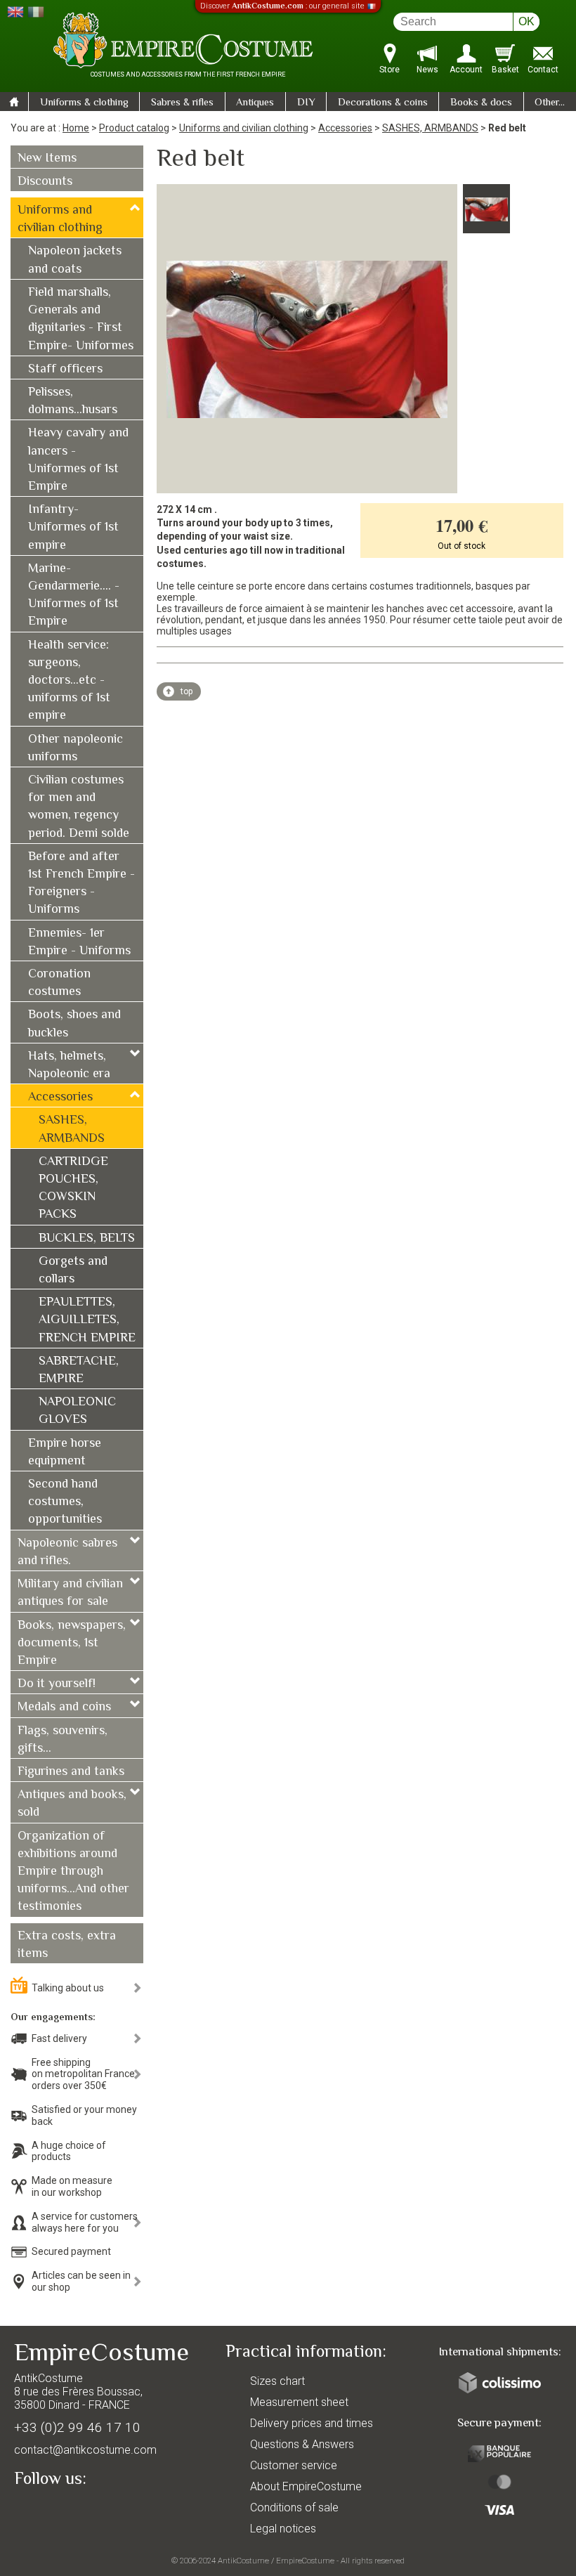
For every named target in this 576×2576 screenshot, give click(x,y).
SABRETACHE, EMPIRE (79, 1371)
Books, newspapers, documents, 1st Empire (72, 1644)
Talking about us (68, 1988)
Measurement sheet (299, 2402)
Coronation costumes (59, 983)
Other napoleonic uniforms (76, 749)
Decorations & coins (383, 103)
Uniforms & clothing (84, 103)
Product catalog (134, 128)
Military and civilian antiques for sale (70, 1593)
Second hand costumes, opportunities (65, 1502)
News (427, 70)
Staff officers (65, 370)
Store (390, 70)
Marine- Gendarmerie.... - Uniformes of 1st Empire (74, 596)
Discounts (45, 182)
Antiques (255, 103)
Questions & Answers (302, 2444)
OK (526, 21)
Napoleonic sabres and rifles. (67, 1553)
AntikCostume (243, 2561)
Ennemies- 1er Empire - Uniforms (79, 943)
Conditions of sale (294, 2507)
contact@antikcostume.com (85, 2450)
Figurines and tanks (71, 1772)
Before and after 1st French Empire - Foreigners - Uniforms (81, 884)
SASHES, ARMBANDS (430, 128)
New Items (47, 159)
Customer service (294, 2465)
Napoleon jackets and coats (75, 260)
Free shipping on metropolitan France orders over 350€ (83, 2074)
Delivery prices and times (312, 2423)
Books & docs (481, 103)
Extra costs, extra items (67, 1945)
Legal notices (283, 2529)
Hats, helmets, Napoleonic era (69, 1066)
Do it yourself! (57, 1684)
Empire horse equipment (65, 1453)
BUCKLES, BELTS (87, 1239)
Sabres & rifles (182, 103)
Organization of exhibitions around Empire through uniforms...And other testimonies (73, 1872)
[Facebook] (49, 2511)
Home (76, 128)
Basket (505, 70)
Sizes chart (277, 2381)
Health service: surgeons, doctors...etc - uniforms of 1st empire (69, 681)
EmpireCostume (305, 2561)
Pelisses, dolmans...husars (73, 402)
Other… (550, 103)
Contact (543, 70)
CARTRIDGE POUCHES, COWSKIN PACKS (73, 1189)
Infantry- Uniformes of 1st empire (73, 528)
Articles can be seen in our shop (81, 2281)
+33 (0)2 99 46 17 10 (77, 2427)
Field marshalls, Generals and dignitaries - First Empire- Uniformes (81, 320)
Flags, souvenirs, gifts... (63, 1740)
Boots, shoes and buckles (74, 1024)
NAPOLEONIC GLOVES (77, 1411)
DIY (306, 103)
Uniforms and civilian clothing (244, 128)
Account (466, 70)
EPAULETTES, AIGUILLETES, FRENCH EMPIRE (87, 1320)
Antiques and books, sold (72, 1804)
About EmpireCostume (306, 2486)
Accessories (345, 128)
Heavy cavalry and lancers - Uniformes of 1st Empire (78, 460)
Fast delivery (59, 2038)
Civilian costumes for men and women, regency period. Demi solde (79, 807)
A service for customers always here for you (85, 2222)
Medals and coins (64, 1707)
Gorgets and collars (73, 1271)
